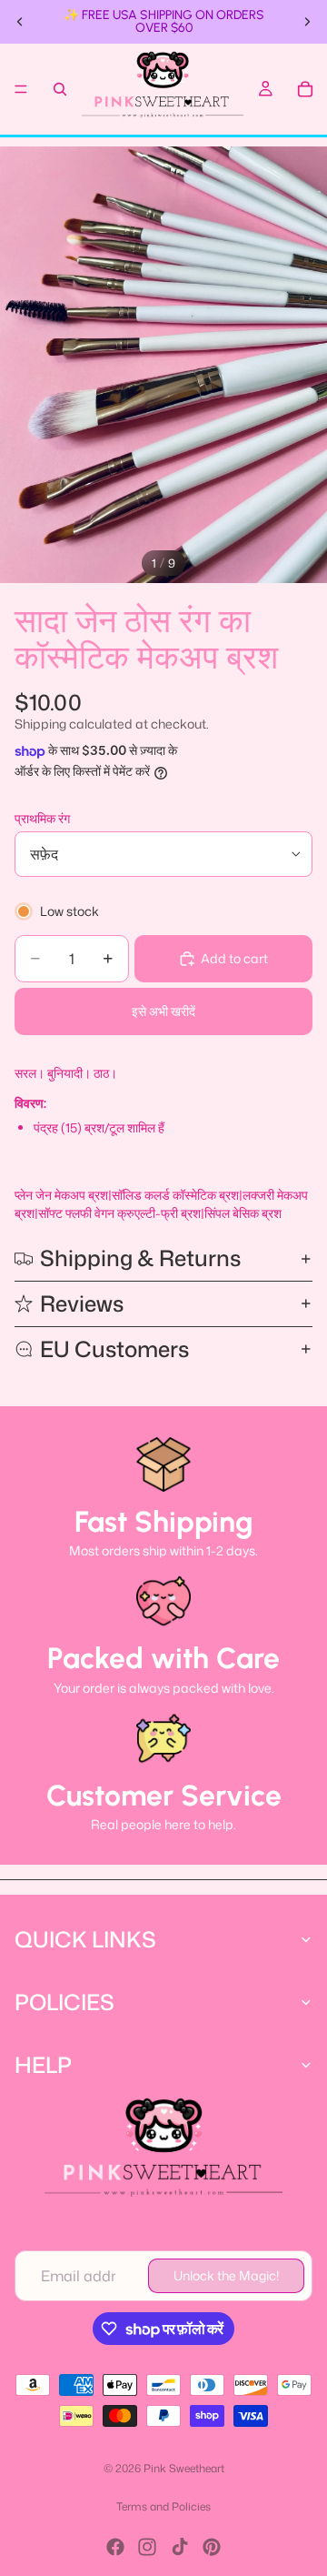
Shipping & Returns (140, 1258)
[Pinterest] (212, 2547)
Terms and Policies (163, 2506)
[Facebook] (115, 2547)
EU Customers (114, 1349)
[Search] (60, 89)
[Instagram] (147, 2547)
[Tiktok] (180, 2547)
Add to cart (234, 958)
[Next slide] (307, 22)
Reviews (82, 1303)
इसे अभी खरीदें (163, 1011)
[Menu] (21, 89)
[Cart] (305, 89)
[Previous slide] (20, 22)
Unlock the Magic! (226, 2275)
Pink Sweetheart (184, 2468)
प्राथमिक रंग (42, 818)
